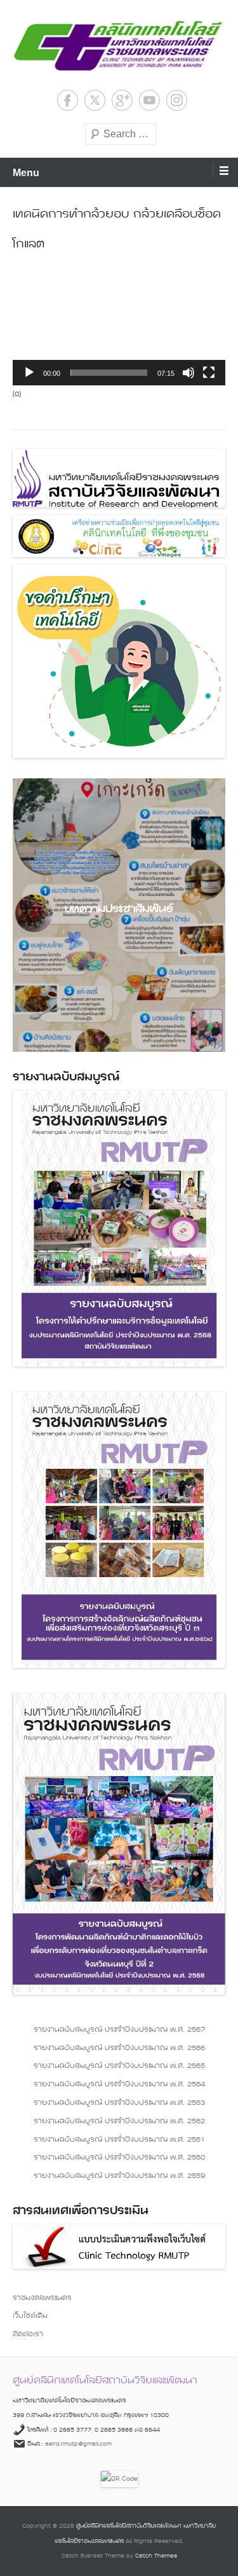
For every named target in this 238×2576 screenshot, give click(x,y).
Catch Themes (156, 2556)
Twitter (95, 100)
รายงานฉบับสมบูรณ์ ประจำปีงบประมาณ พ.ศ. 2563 (119, 2103)
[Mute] (188, 373)
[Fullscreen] (209, 373)
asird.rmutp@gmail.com (78, 2444)
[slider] (109, 373)
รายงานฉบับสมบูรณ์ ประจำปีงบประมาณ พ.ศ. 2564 (119, 2084)
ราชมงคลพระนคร (42, 2298)
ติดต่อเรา (28, 2334)
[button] (119, 326)
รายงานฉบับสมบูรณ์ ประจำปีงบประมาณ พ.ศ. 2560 (119, 2158)
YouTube (149, 100)
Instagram (177, 100)
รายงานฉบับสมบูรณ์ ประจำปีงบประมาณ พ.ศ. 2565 (119, 2066)
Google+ (122, 100)
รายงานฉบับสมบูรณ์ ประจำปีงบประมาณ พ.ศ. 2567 (119, 2030)
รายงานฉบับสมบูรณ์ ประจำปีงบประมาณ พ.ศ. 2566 (119, 2048)
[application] (119, 325)
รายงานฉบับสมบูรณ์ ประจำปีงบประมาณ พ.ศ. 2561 (119, 2140)
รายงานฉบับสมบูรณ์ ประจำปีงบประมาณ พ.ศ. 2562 (119, 2121)
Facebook (68, 100)
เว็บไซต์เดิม (30, 2316)
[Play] (29, 373)
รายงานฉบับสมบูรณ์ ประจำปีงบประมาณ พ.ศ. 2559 (119, 2176)
